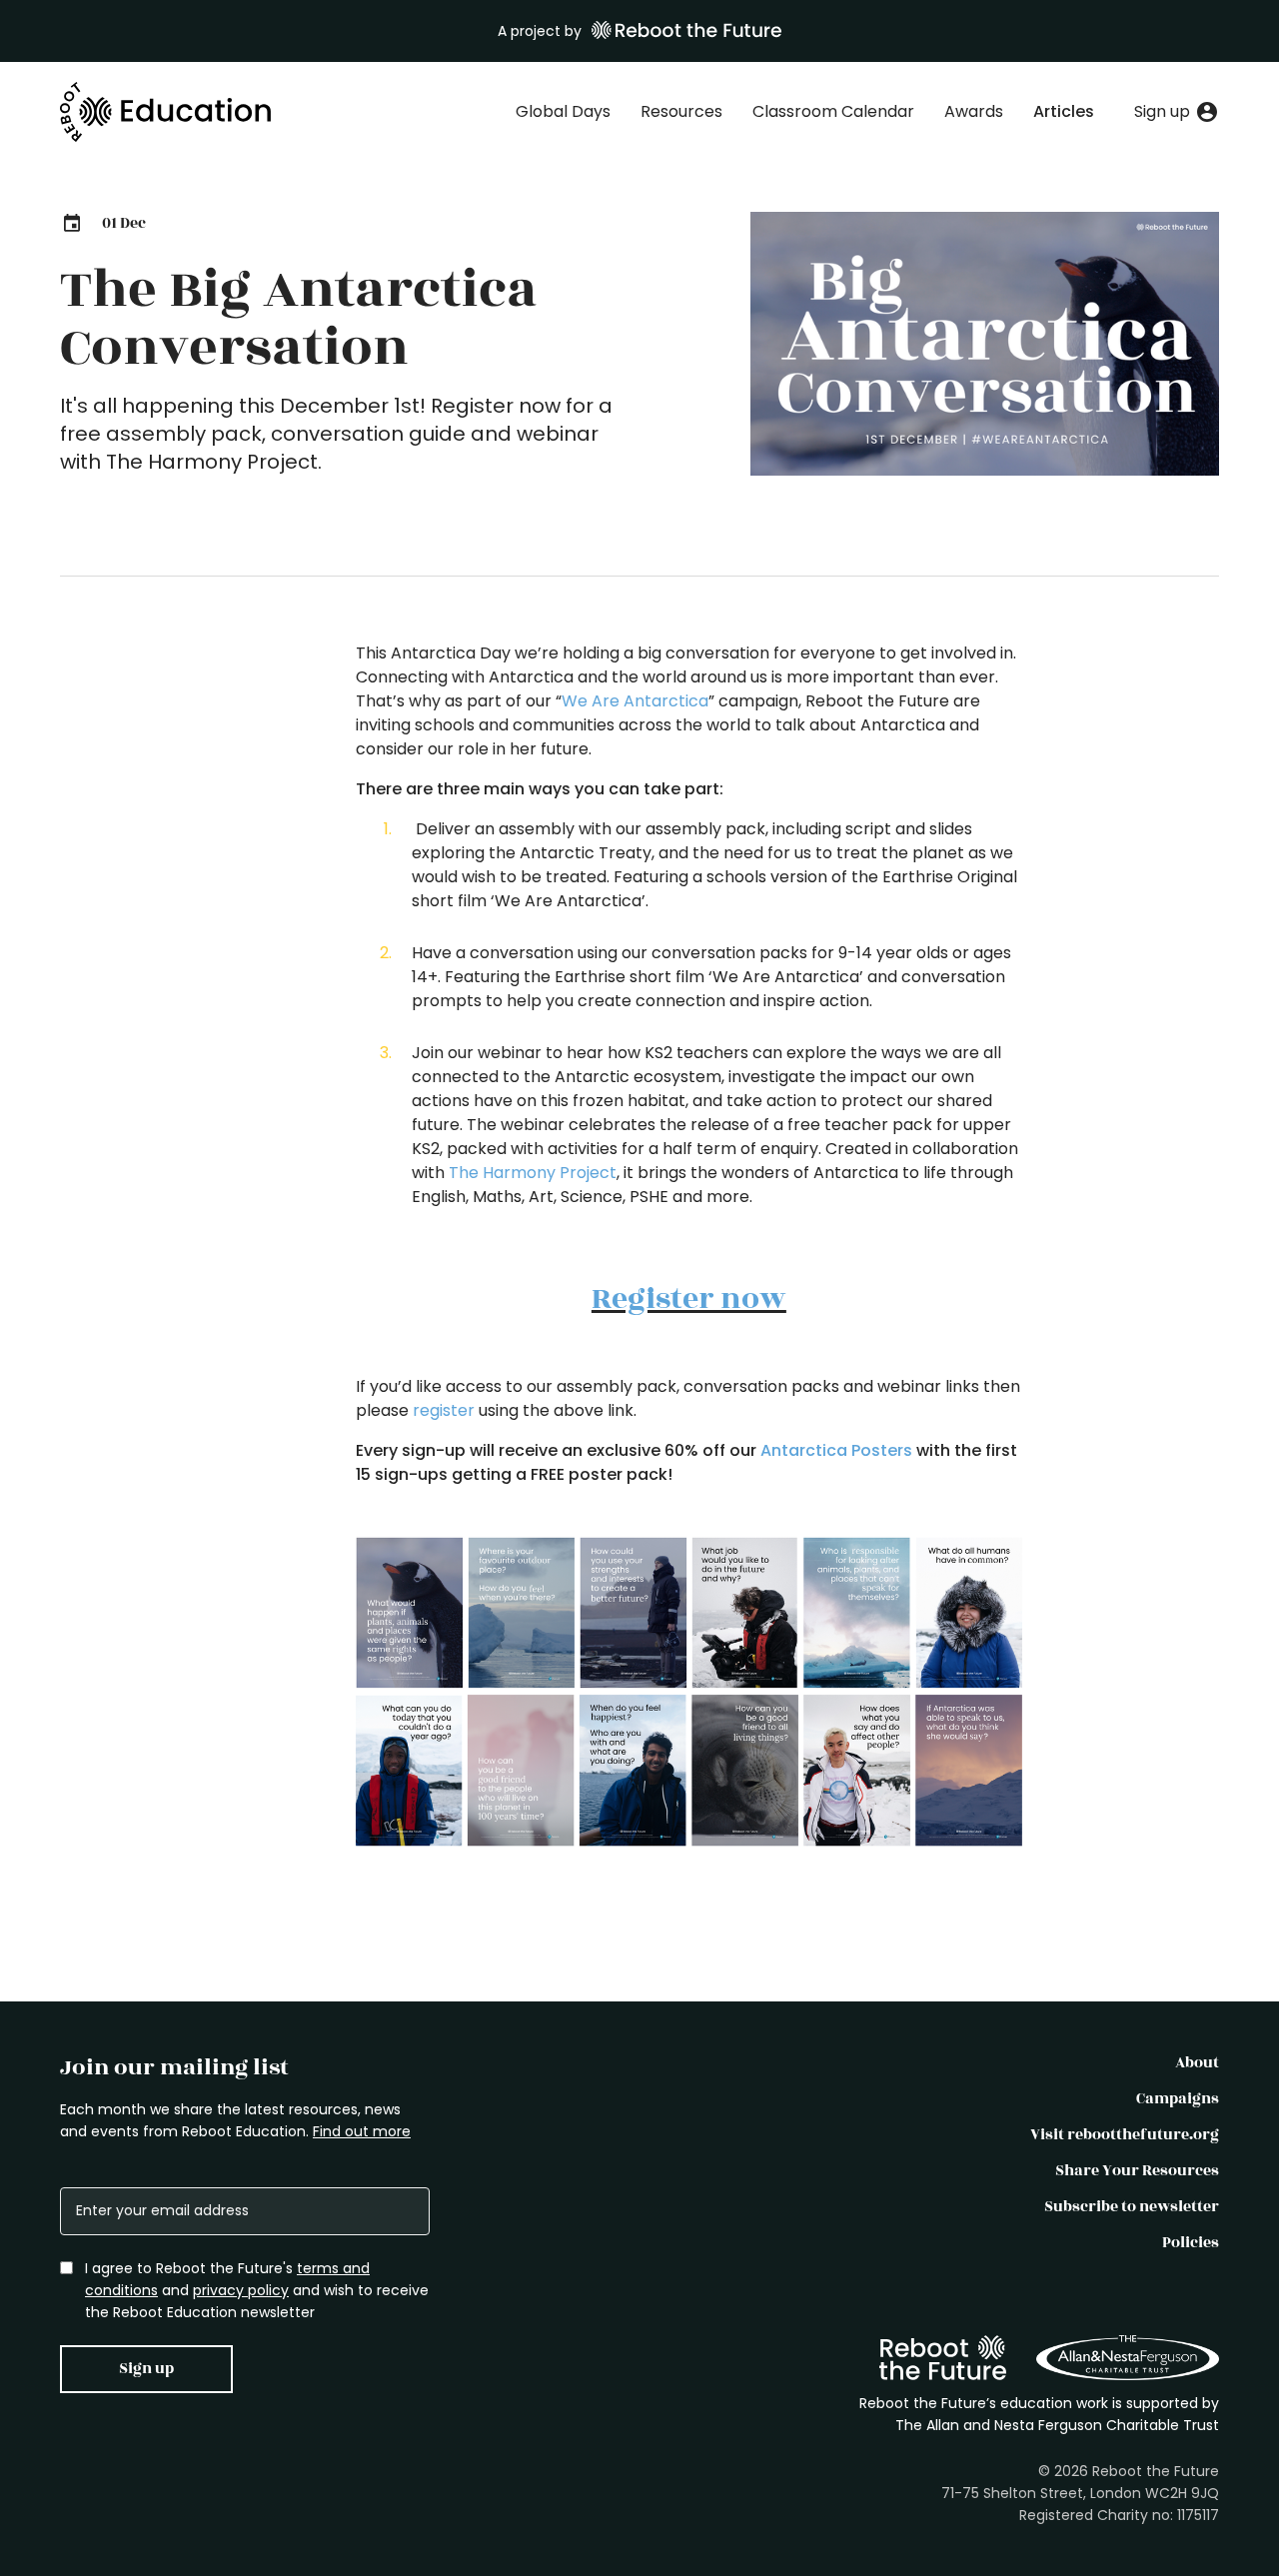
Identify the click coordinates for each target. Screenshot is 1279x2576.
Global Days (563, 111)
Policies (1191, 2243)
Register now (689, 1299)
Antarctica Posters (836, 1450)
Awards (974, 111)
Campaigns (1178, 2099)
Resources (681, 111)
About (1197, 2063)
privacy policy (241, 2290)
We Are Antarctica (635, 701)
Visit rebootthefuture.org (1125, 2135)
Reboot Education (166, 112)
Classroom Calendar (833, 111)
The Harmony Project (531, 1173)
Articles (1064, 111)
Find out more (362, 2131)
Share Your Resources (1137, 2171)
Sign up (146, 2369)
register (444, 1410)
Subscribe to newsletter (1132, 2207)
